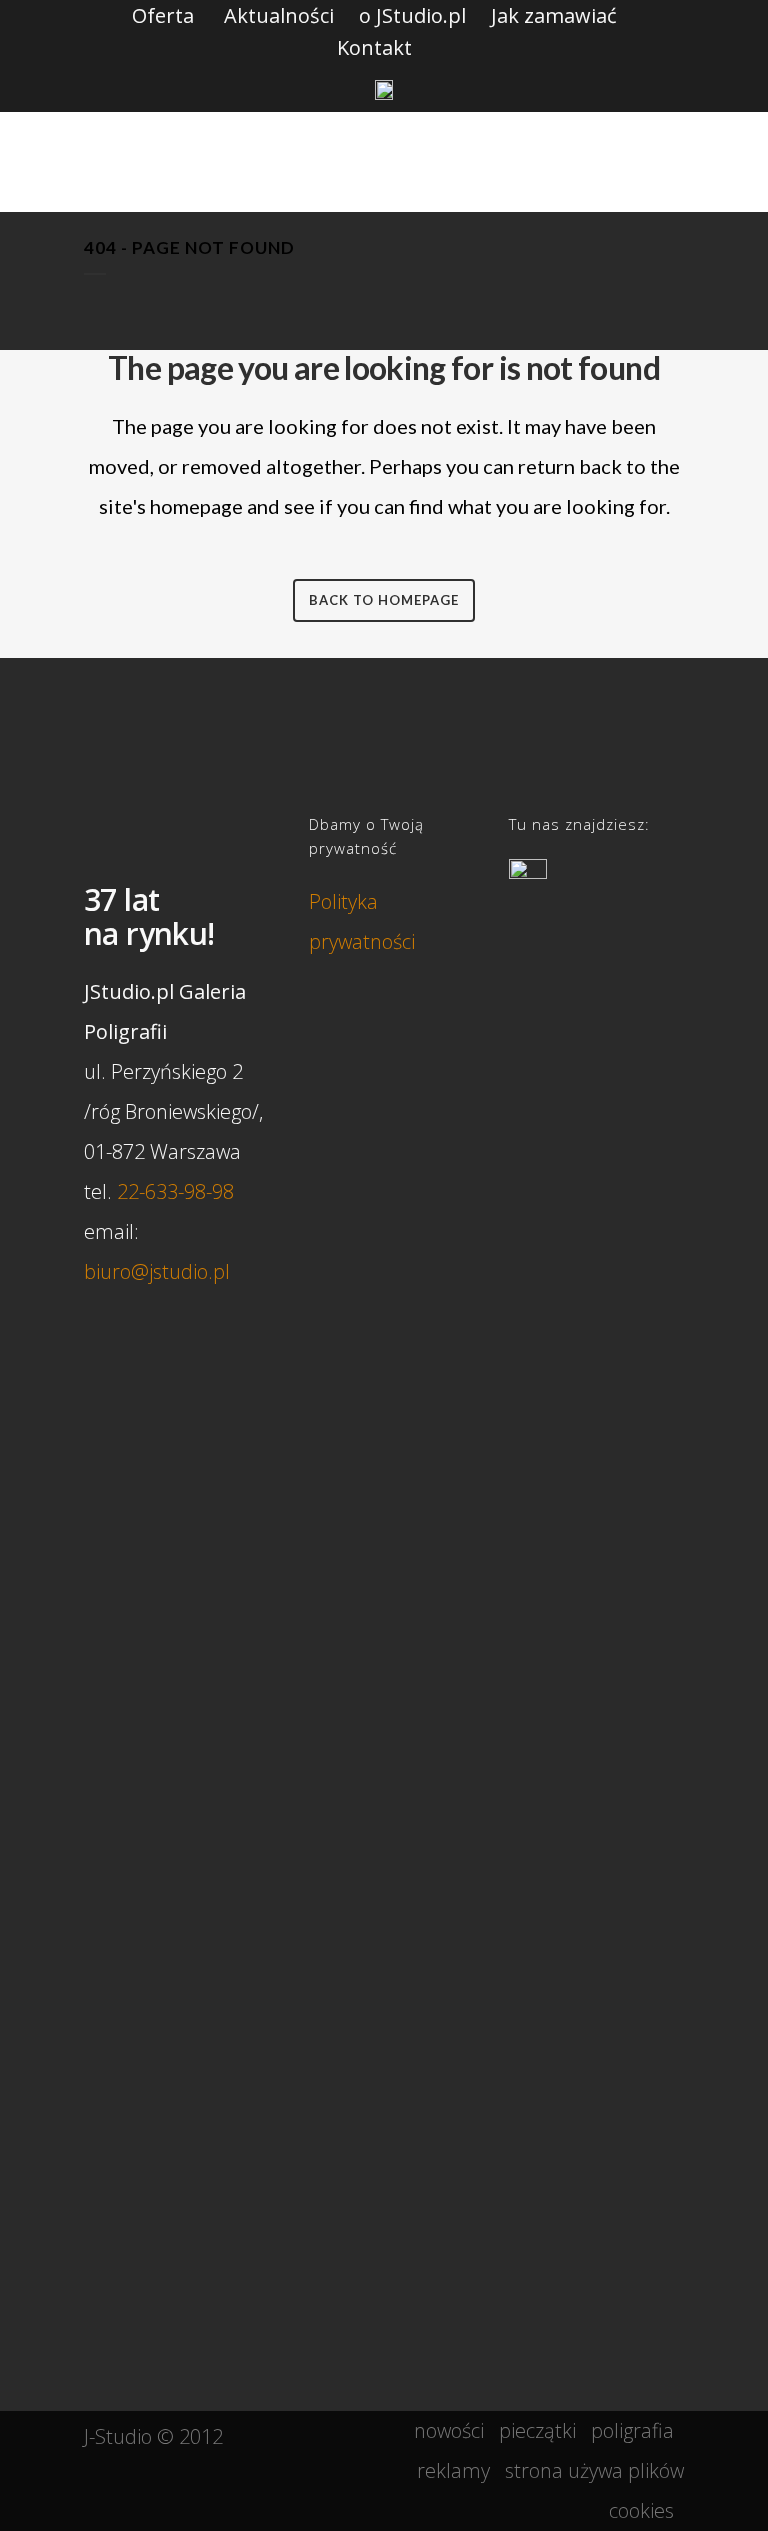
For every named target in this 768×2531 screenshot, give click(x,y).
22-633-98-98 (175, 1191)
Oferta (163, 15)
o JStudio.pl (412, 15)
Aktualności (279, 15)
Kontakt (374, 47)
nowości (449, 2430)
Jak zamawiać (554, 15)
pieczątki (537, 2430)
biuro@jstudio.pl (157, 1271)
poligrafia (632, 2430)
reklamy (453, 2470)
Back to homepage (384, 600)
